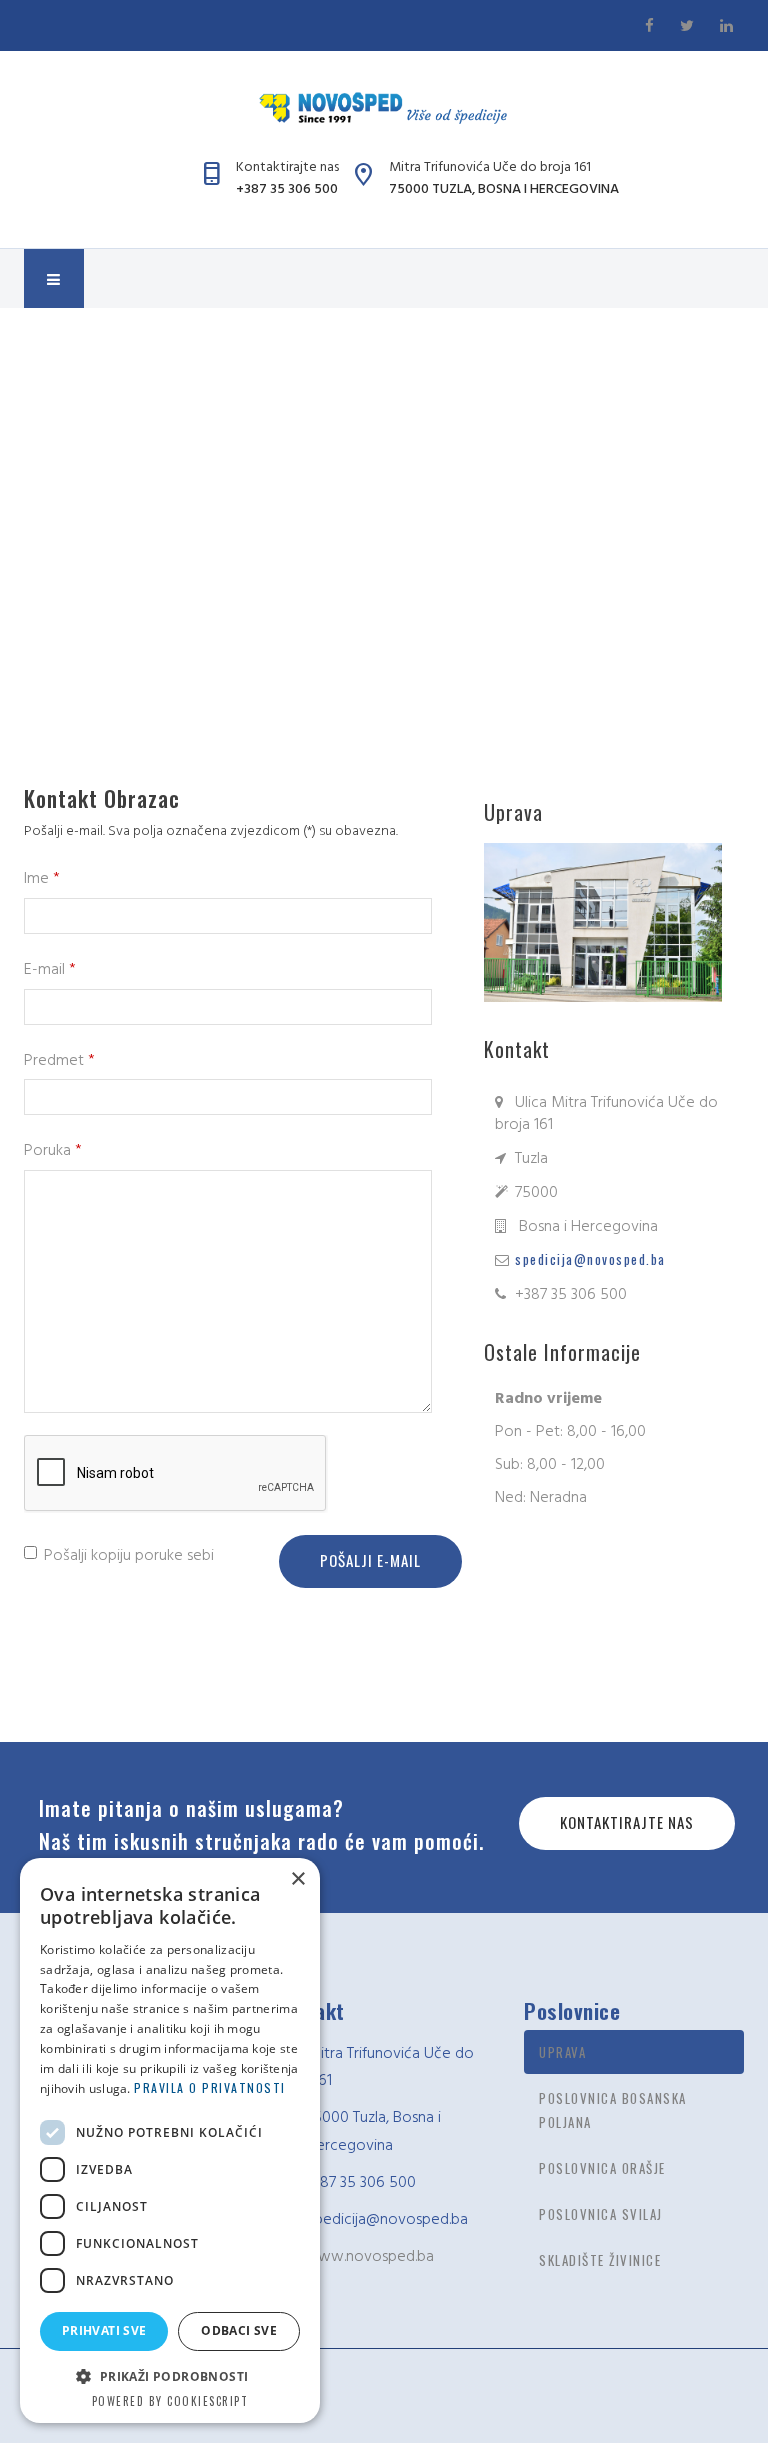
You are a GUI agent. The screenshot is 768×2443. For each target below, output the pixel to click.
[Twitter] (690, 25)
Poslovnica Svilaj (601, 2214)
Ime (42, 878)
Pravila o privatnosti (210, 2087)
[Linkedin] (727, 25)
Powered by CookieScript (170, 2401)
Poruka (53, 1150)
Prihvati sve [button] (104, 2330)
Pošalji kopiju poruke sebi (129, 1555)
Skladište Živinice (600, 2260)
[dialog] (170, 2140)
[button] (170, 2376)
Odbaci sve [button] (239, 2330)
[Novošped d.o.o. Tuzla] (384, 107)
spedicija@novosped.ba (590, 1259)
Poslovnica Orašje (602, 2168)
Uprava (562, 2052)
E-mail (50, 969)
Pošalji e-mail (370, 1560)
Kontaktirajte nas (627, 1822)
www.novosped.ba (369, 2256)
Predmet (59, 1060)
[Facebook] (652, 25)
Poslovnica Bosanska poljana (613, 2110)
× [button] (297, 1879)
